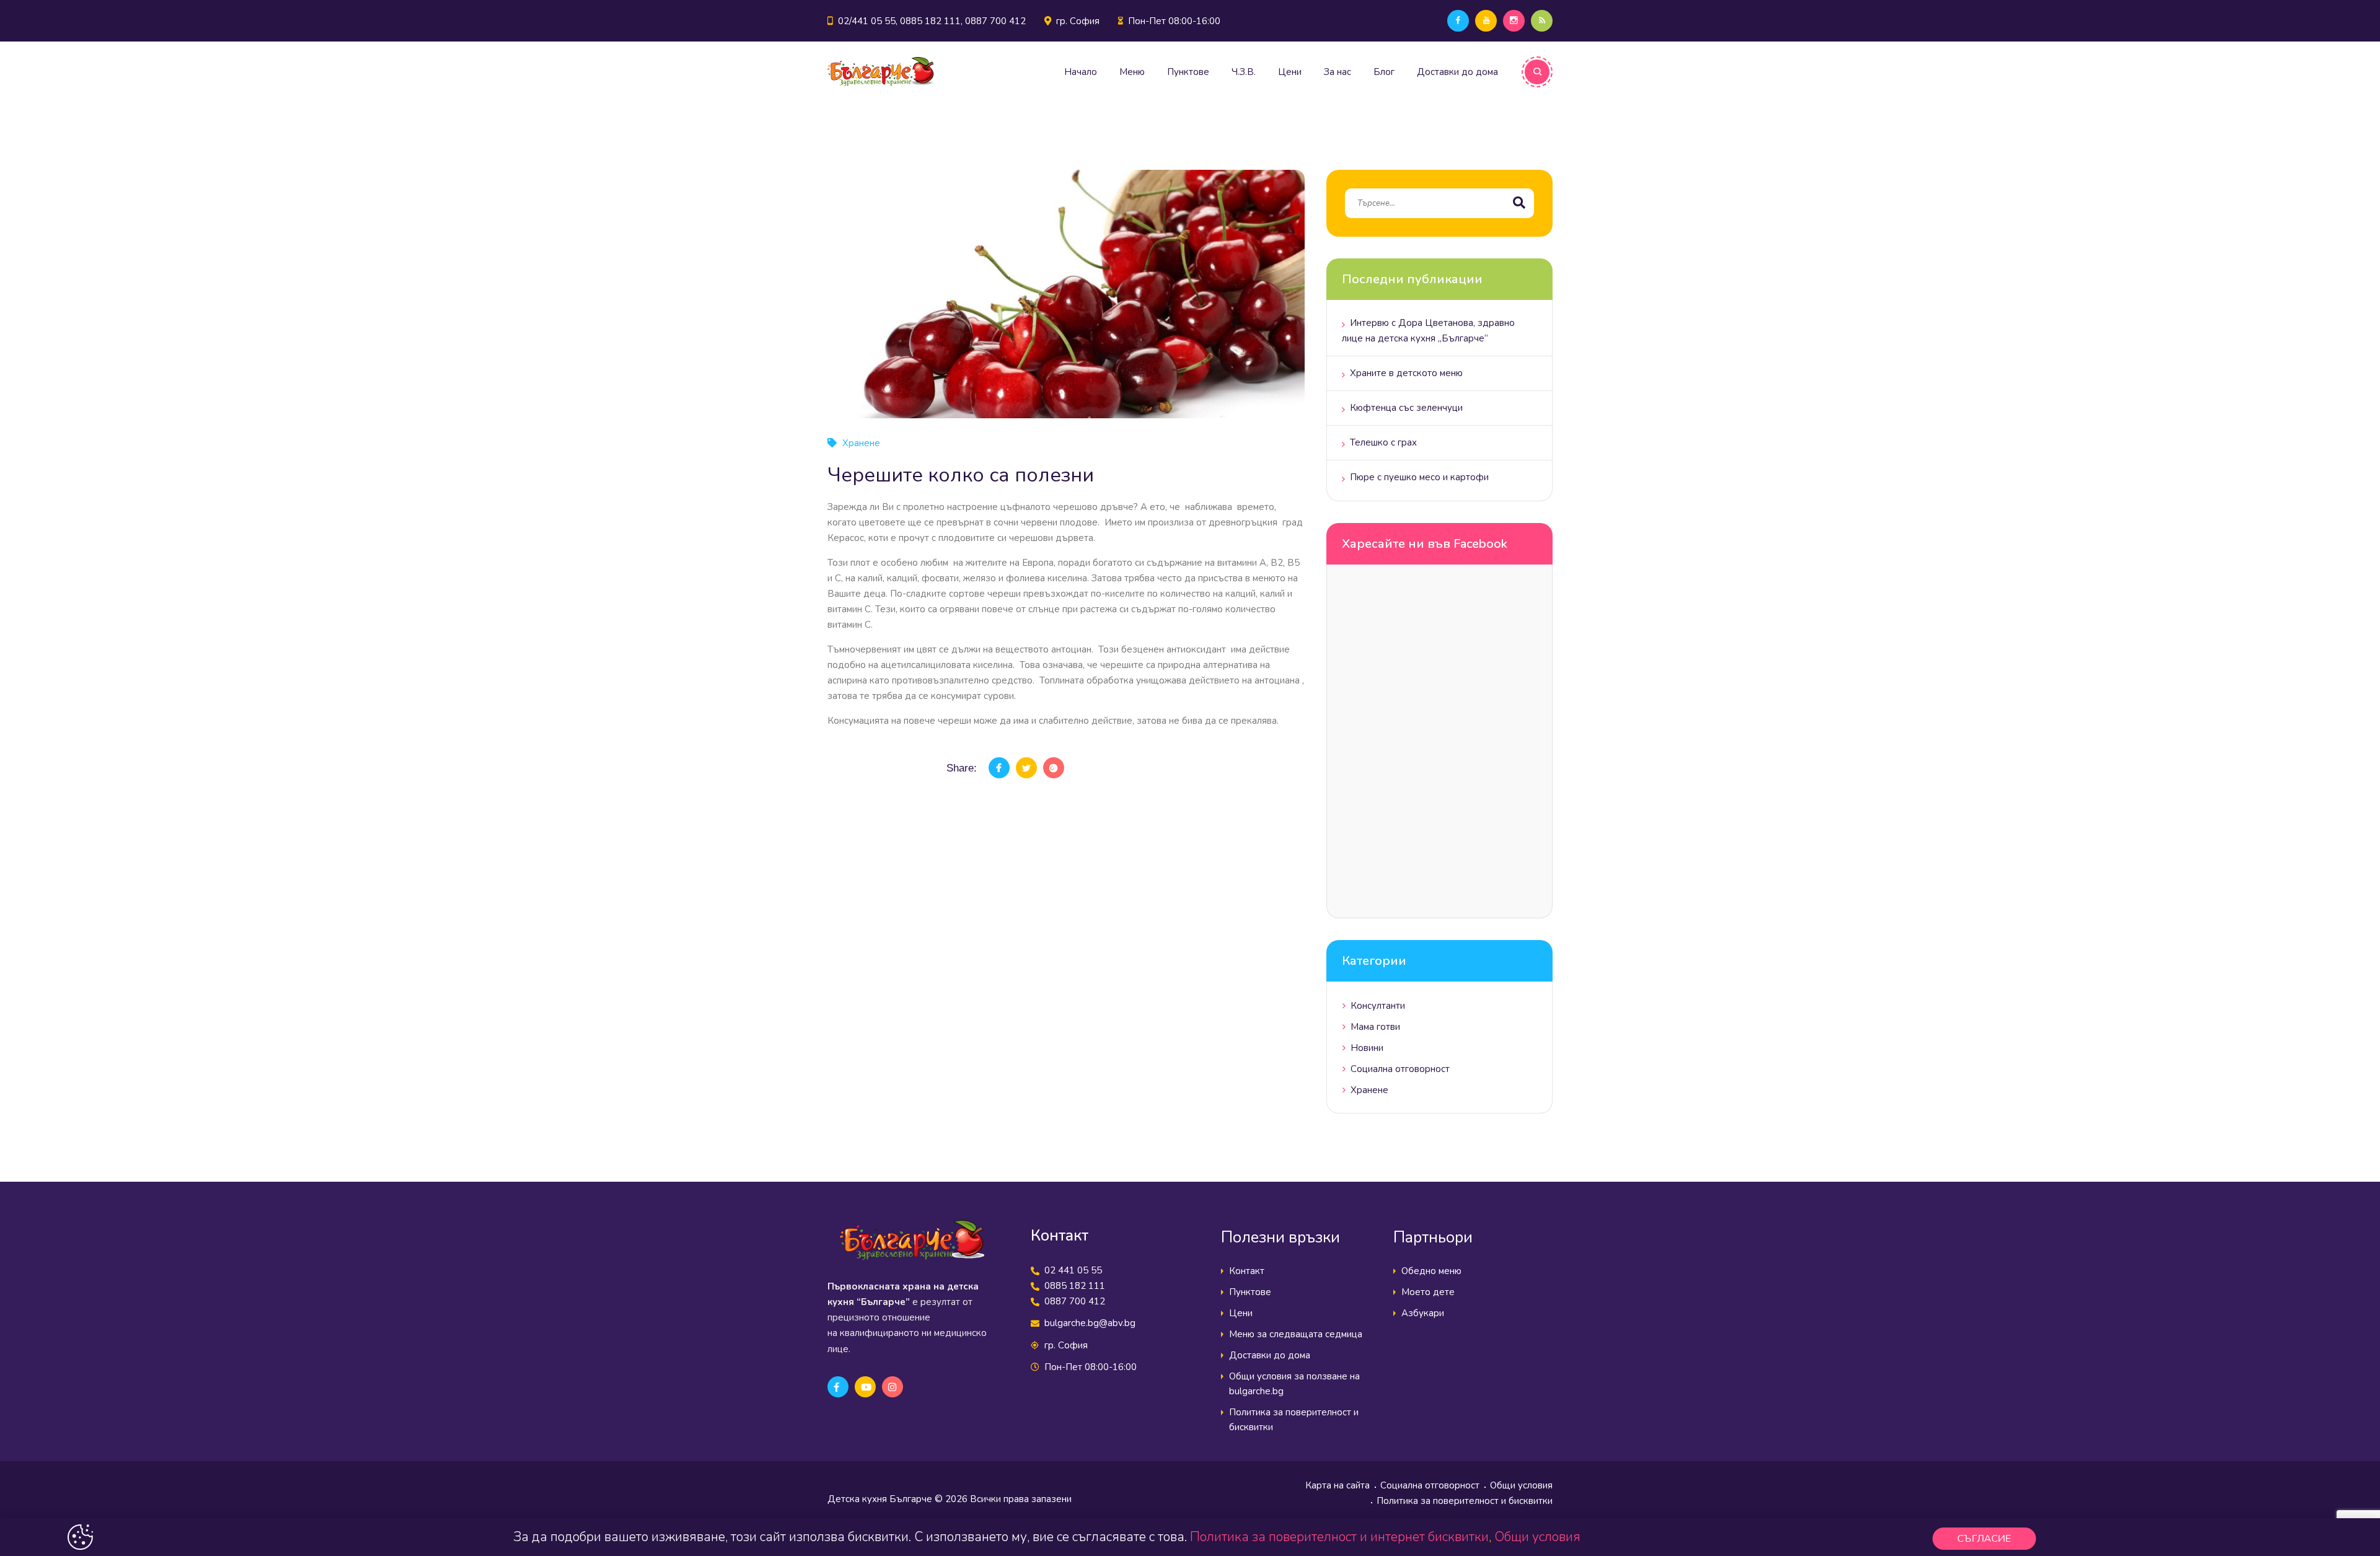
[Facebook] (1458, 21)
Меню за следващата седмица (1296, 1334)
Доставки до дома (1457, 72)
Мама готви (1375, 1027)
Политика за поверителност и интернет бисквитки (1339, 1537)
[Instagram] (1514, 21)
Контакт (1247, 1271)
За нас (1338, 72)
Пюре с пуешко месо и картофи (1419, 477)
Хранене (861, 443)
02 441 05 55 (1073, 1270)
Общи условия (1521, 1485)
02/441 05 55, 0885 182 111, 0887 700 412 (932, 21)
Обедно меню (1431, 1271)
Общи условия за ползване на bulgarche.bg (1294, 1384)
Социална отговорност (1400, 1069)
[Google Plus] (1054, 768)
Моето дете (1428, 1292)
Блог (1384, 72)
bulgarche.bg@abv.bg (1090, 1323)
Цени (1290, 72)
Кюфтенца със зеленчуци (1406, 408)
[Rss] (1542, 21)
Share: (962, 768)
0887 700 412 (1075, 1301)
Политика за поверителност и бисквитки (1294, 1420)
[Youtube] (1486, 21)
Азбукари (1423, 1313)
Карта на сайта (1338, 1485)
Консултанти (1378, 1006)
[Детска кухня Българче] (881, 72)
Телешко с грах (1383, 442)
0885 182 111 (1075, 1286)
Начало (1081, 72)
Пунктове (1188, 72)
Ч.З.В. (1244, 72)
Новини (1367, 1048)
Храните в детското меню (1406, 373)
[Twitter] (1026, 768)
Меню (1132, 72)
